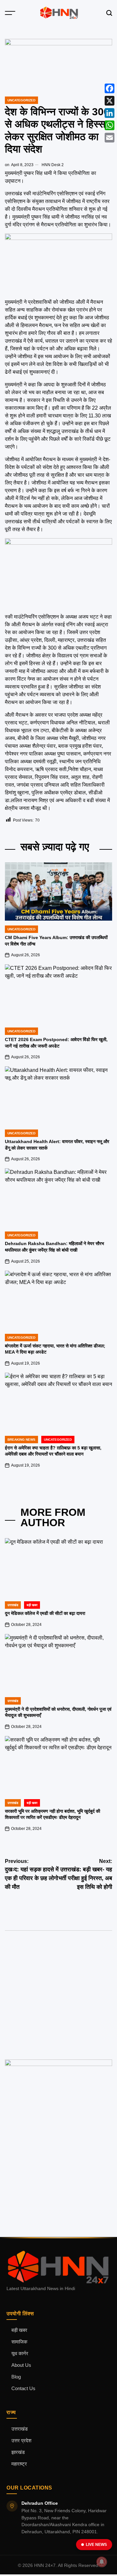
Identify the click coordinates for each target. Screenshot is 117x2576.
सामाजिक (19, 2342)
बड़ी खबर (19, 2330)
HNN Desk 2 (53, 165)
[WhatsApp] (110, 125)
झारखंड (18, 2452)
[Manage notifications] (102, 2562)
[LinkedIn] (110, 113)
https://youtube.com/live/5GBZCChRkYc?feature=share (47, 1975)
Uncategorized (21, 100)
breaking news (21, 1440)
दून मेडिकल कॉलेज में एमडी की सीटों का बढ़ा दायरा (45, 1613)
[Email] (110, 138)
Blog (16, 2377)
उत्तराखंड (13, 1605)
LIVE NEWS (96, 2545)
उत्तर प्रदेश (21, 2441)
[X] (110, 101)
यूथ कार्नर (20, 2354)
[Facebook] (110, 88)
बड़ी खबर (32, 1605)
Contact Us (23, 2389)
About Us (21, 2365)
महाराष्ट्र (19, 2464)
